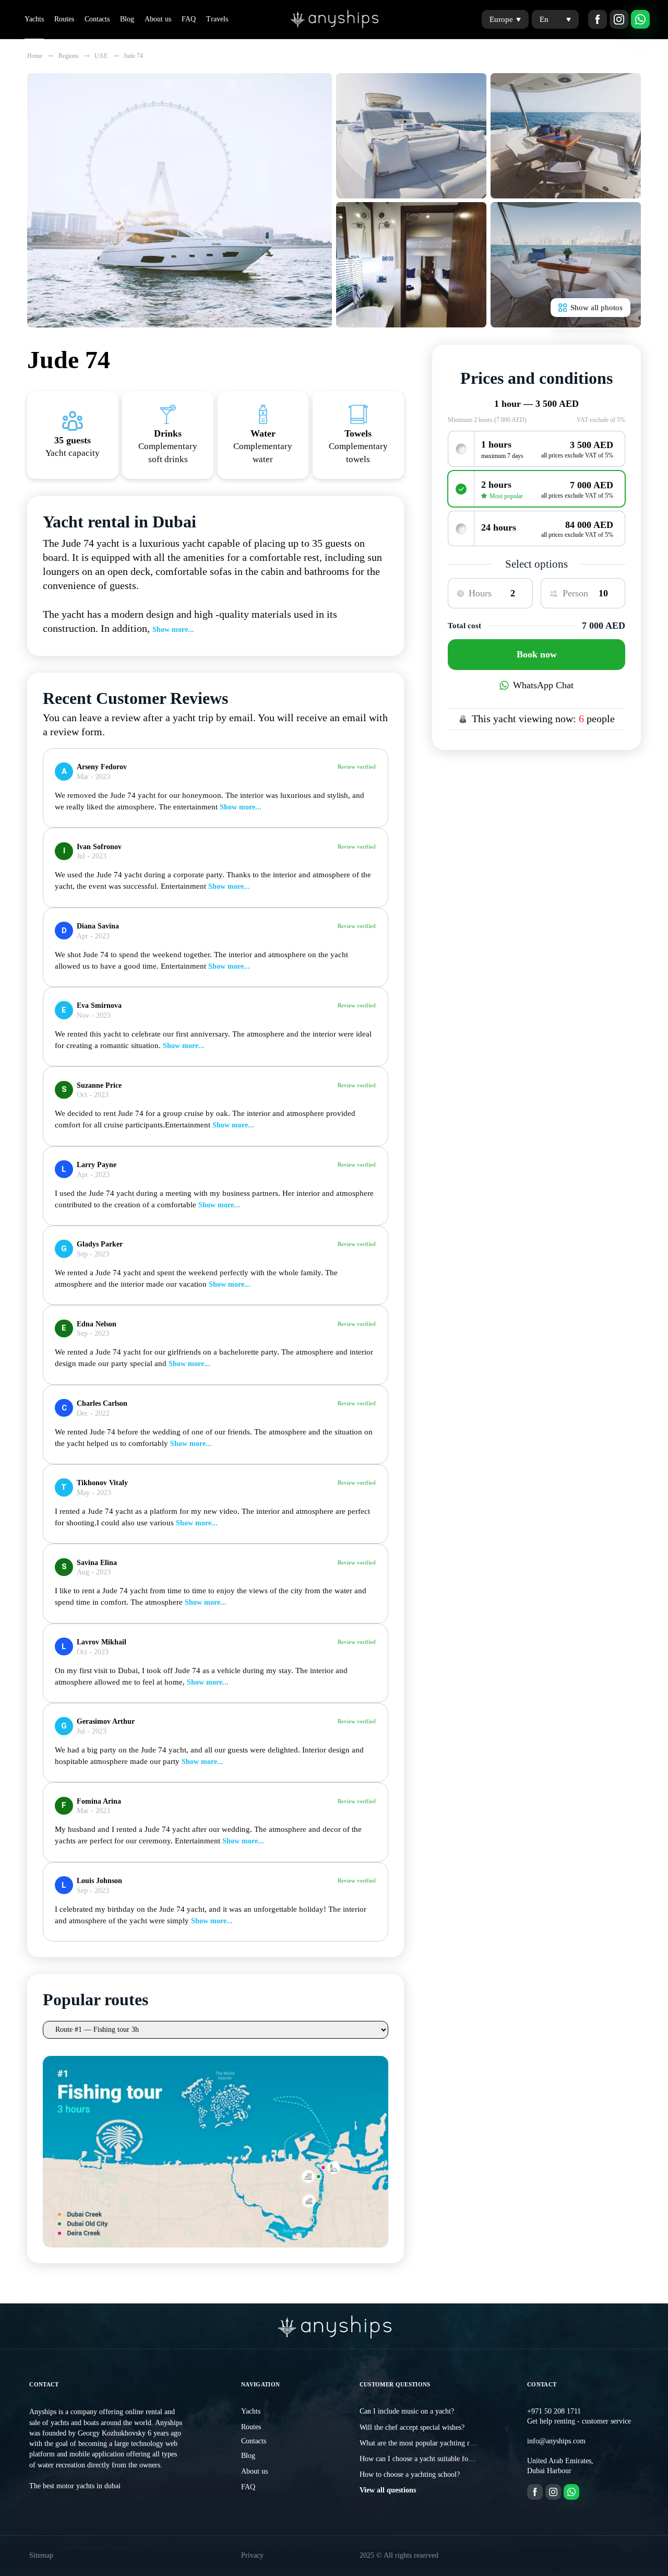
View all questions (388, 2490)
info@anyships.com (556, 2441)
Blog (127, 19)
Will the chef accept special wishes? (412, 2427)
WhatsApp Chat (543, 685)
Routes (64, 19)
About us (158, 19)
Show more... (173, 630)
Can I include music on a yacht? (407, 2411)
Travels (217, 19)
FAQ (189, 19)
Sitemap (41, 2555)
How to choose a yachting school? (410, 2474)
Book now (537, 654)
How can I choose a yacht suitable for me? (422, 2459)
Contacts (97, 19)
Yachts (34, 19)
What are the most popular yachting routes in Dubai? (438, 2443)
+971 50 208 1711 (554, 2411)
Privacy (252, 2555)
